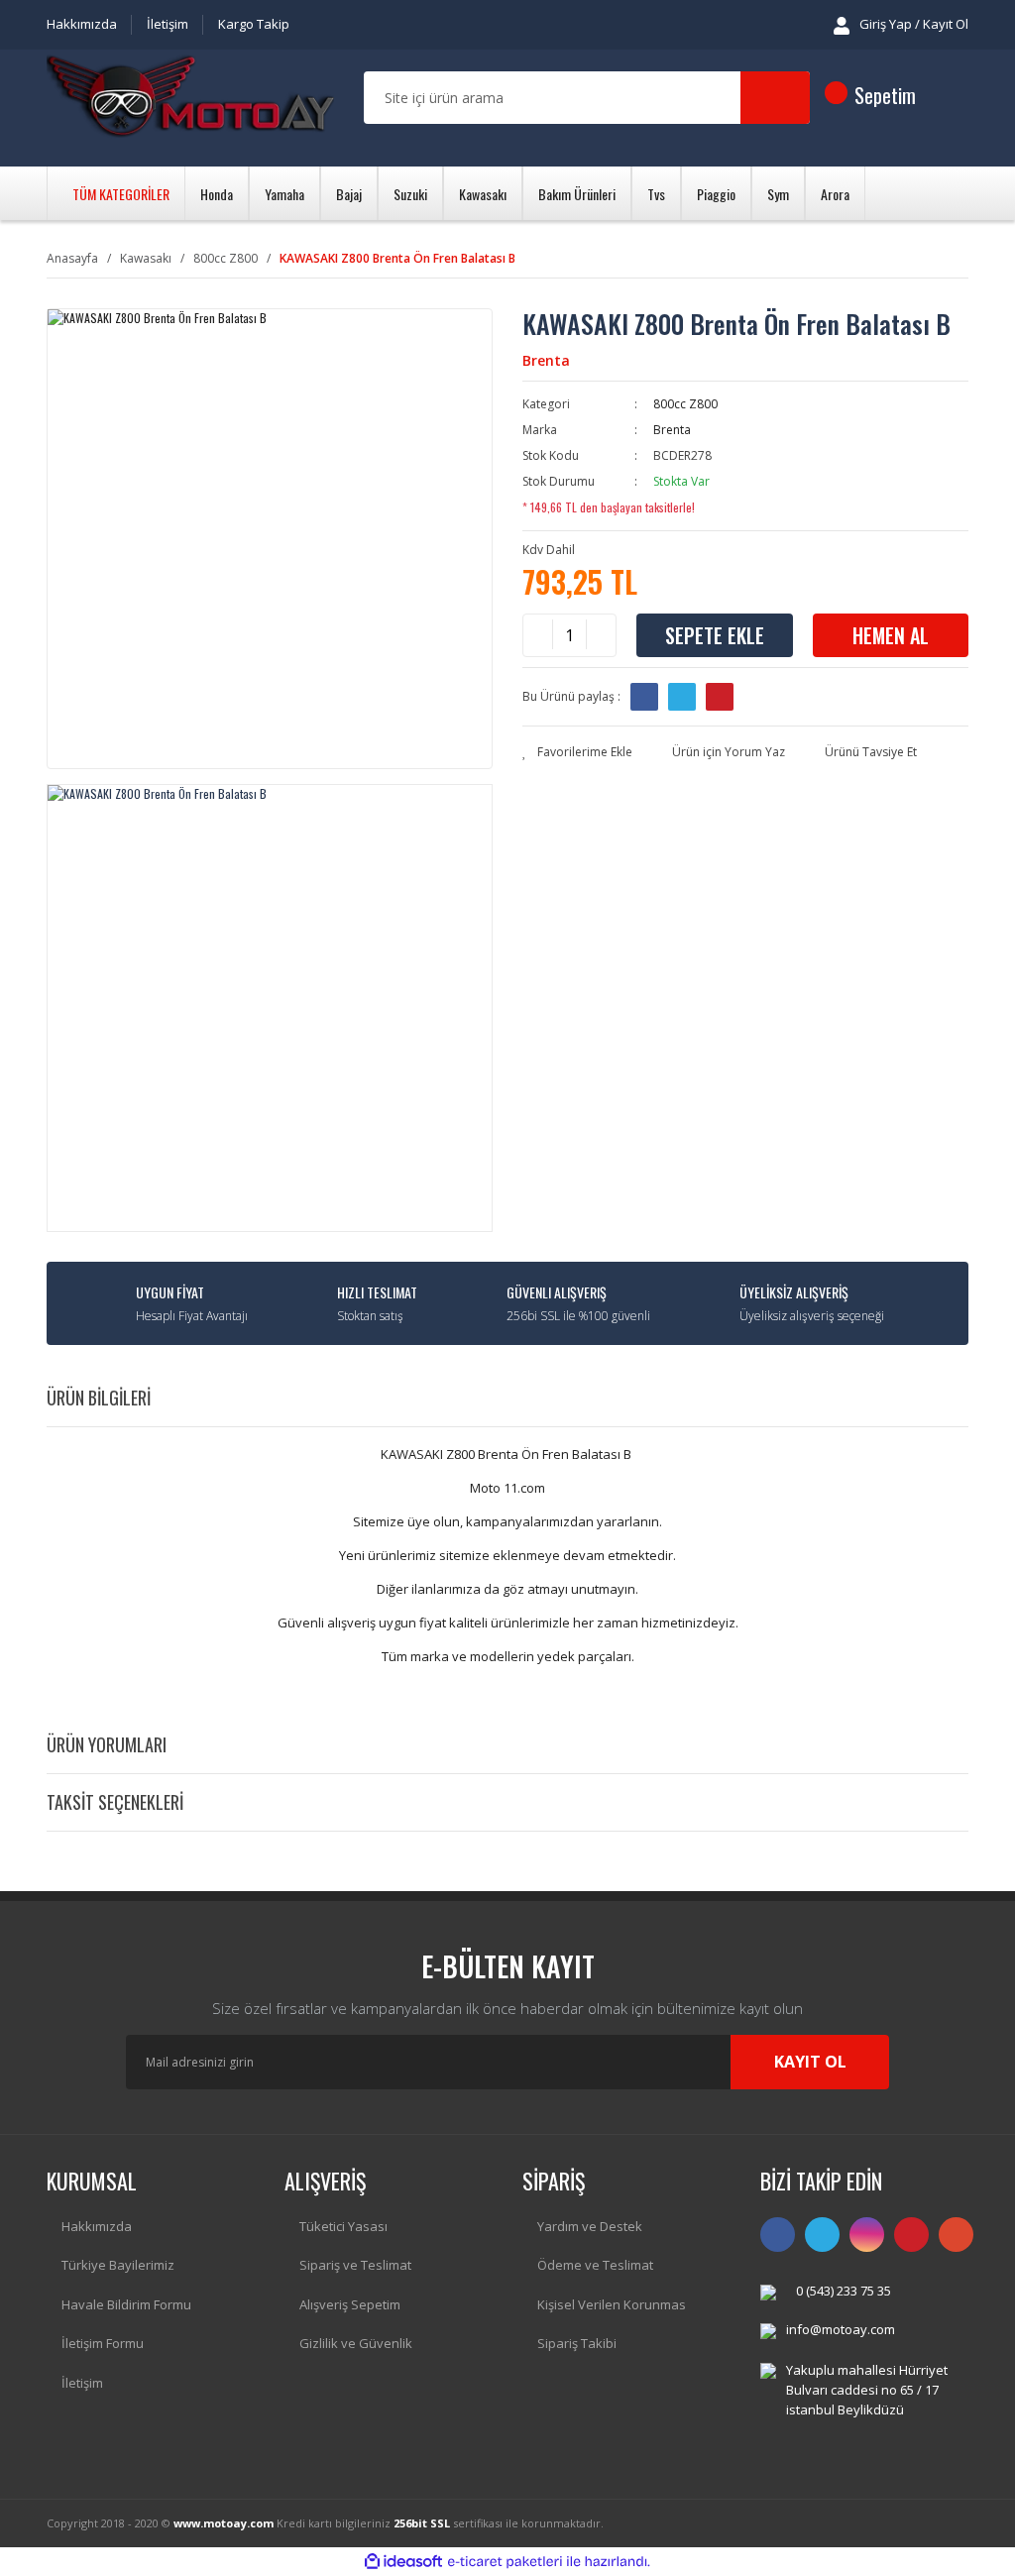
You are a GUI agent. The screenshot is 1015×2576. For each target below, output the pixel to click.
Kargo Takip (254, 24)
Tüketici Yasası (343, 2226)
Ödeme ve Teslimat (595, 2265)
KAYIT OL (810, 2062)
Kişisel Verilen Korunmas (612, 2304)
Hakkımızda (82, 24)
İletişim (168, 24)
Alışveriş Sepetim (350, 2304)
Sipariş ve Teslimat (355, 2265)
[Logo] (190, 99)
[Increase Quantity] (601, 635)
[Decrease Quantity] (538, 635)
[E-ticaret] (505, 2562)
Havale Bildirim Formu (126, 2304)
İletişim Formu (103, 2343)
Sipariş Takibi (577, 2343)
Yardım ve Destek (590, 2226)
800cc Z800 (685, 404)
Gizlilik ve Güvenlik (356, 2343)
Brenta (546, 360)
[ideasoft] (403, 2562)
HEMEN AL (891, 635)
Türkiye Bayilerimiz (118, 2265)
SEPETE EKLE (715, 635)
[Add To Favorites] (577, 752)
